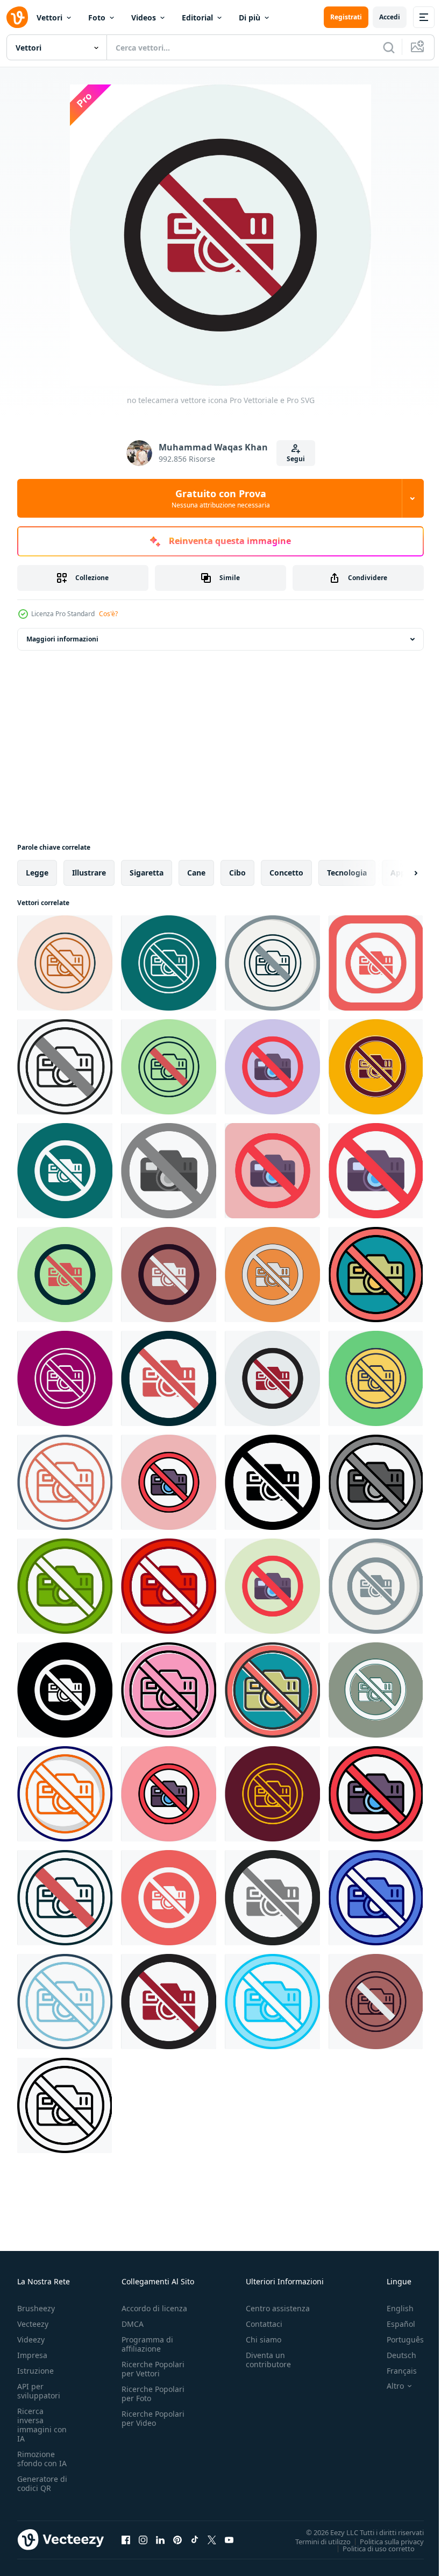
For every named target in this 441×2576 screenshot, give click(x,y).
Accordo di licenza (154, 2308)
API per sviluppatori (39, 2391)
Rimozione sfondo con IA (42, 2459)
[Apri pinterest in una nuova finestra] (177, 2539)
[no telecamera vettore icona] (65, 963)
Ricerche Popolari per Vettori (153, 2369)
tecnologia (347, 873)
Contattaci (264, 2324)
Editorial (197, 17)
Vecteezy (33, 2324)
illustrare (89, 873)
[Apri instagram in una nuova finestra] (143, 2539)
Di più (250, 17)
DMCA (133, 2324)
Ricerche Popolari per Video (153, 2418)
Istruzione (35, 2371)
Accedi (390, 17)
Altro (387, 2386)
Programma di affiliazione (147, 2344)
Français (394, 2371)
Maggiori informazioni (62, 639)
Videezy (31, 2339)
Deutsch (393, 2355)
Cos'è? (108, 614)
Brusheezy (36, 2308)
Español (393, 2324)
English (392, 2308)
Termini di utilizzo (315, 2541)
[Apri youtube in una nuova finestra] (229, 2539)
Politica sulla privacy (384, 2541)
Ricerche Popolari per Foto (153, 2394)
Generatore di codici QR (42, 2483)
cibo (237, 873)
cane (196, 873)
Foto (97, 17)
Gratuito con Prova (221, 498)
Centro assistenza (278, 2308)
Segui (296, 459)
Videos (144, 17)
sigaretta (147, 873)
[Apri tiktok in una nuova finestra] (195, 2539)
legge (37, 873)
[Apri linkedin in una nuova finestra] (160, 2539)
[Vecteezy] (17, 17)
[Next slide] (399, 873)
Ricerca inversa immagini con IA (42, 2425)
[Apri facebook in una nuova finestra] (126, 2539)
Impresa (32, 2355)
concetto (286, 873)
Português (397, 2339)
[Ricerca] (389, 47)
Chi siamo (264, 2339)
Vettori (49, 17)
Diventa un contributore (268, 2360)
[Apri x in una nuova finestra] (212, 2539)
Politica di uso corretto (371, 2548)
